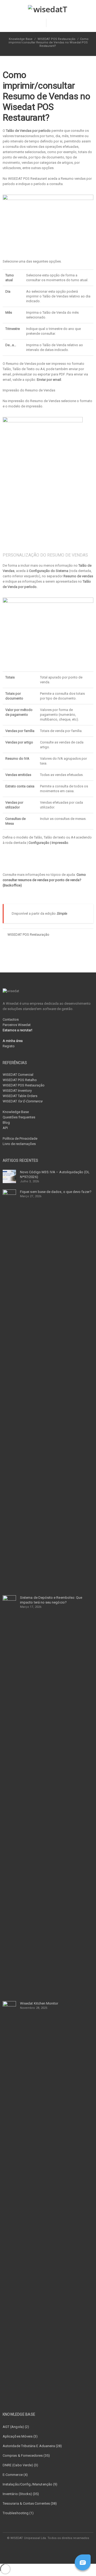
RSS (66, 2549)
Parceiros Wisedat (17, 1025)
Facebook (30, 2549)
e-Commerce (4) (15, 2475)
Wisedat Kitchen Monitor (39, 2003)
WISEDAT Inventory (17, 1091)
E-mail (54, 2549)
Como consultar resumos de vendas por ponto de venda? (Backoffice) (44, 880)
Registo (9, 1046)
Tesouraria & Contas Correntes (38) (30, 2503)
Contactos (11, 1019)
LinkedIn (42, 2549)
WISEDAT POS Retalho (20, 1080)
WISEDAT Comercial (18, 1075)
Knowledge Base (16, 1112)
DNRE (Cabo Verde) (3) (20, 2465)
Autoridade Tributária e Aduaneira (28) (32, 2446)
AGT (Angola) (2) (16, 2427)
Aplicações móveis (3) (20, 2436)
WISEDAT (23, 1101)
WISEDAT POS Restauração (57, 39)
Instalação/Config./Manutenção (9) (30, 2484)
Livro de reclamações (19, 1144)
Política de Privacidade (20, 1138)
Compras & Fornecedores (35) (26, 2456)
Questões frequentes (19, 1117)
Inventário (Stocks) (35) (21, 2494)
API (5, 1128)
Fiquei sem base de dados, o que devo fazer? (56, 1192)
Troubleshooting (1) (18, 2513)
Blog (6, 1123)
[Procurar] (54, 23)
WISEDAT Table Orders (20, 1096)
